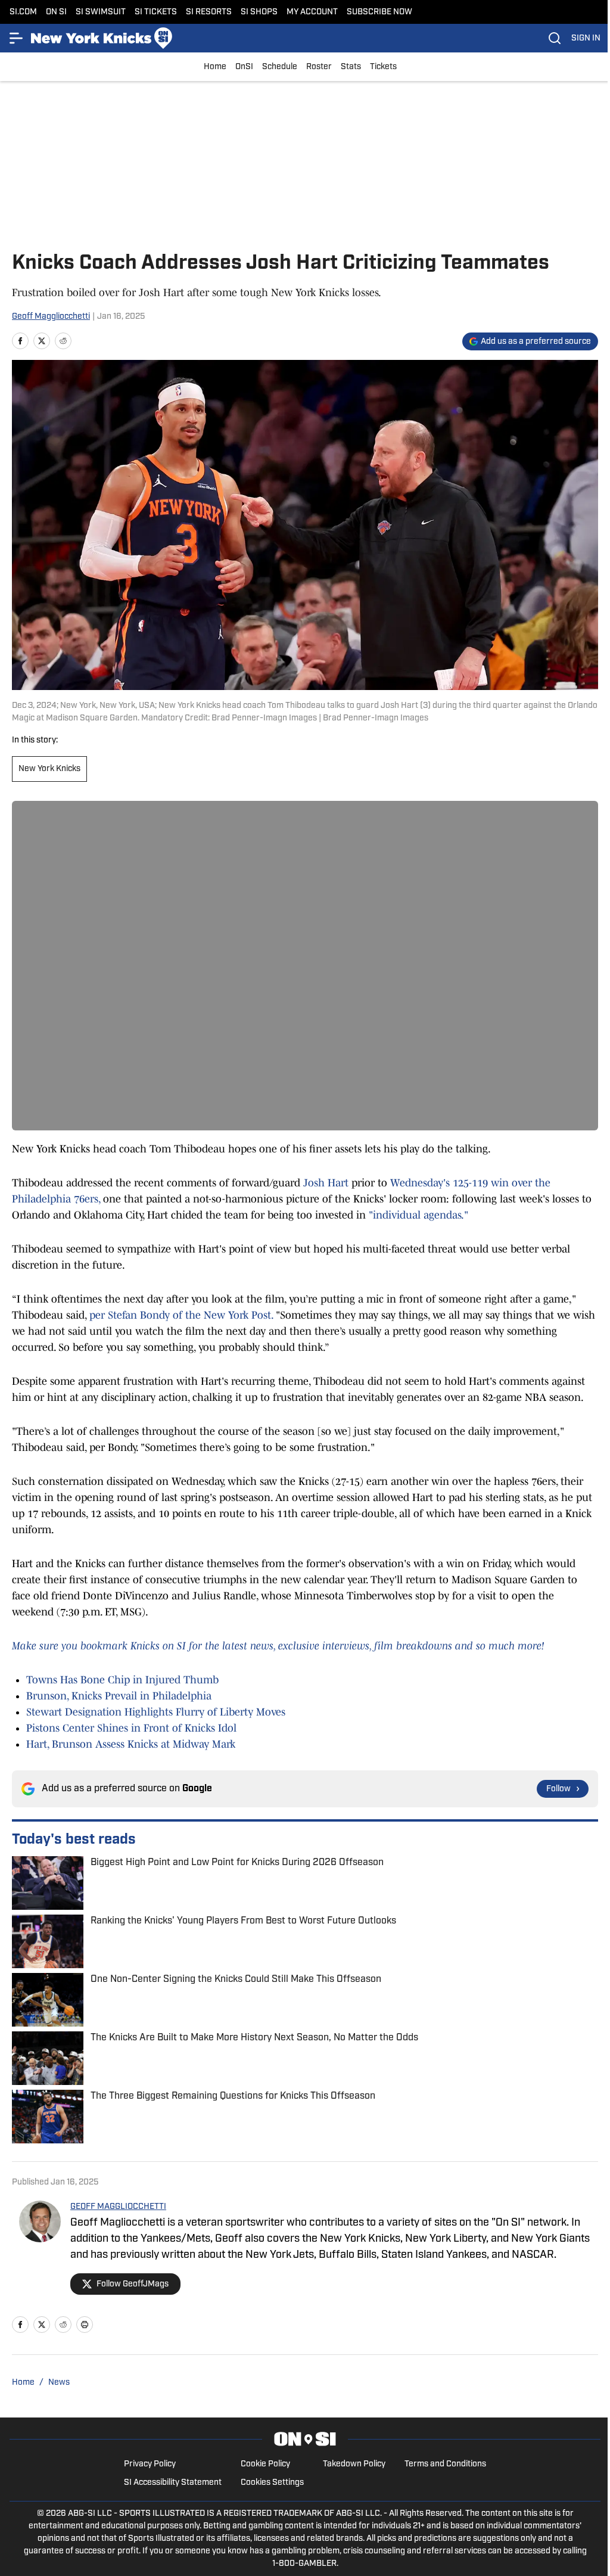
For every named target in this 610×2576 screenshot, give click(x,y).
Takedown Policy (354, 2464)
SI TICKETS (156, 12)
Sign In (586, 38)
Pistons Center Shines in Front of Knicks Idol (131, 1728)
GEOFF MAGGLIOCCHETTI (118, 2207)
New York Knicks (49, 769)
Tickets (383, 67)
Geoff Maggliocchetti (51, 317)
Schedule (280, 67)
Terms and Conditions (445, 2464)
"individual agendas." (417, 1215)
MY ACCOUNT (312, 12)
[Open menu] (17, 38)
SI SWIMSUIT (101, 12)
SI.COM (23, 12)
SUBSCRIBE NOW (379, 12)
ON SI (56, 12)
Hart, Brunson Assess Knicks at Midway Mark (131, 1744)
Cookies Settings (272, 2483)
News (59, 2383)
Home (215, 67)
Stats (351, 67)
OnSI (244, 67)
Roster (319, 67)
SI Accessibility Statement (173, 2483)
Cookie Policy (265, 2464)
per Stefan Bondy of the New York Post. (181, 1315)
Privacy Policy (150, 2464)
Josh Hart (326, 1183)
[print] (85, 2325)
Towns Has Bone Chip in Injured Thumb (122, 1680)
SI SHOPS (259, 12)
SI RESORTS (209, 12)
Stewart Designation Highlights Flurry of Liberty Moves (156, 1712)
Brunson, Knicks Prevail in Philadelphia (119, 1696)
